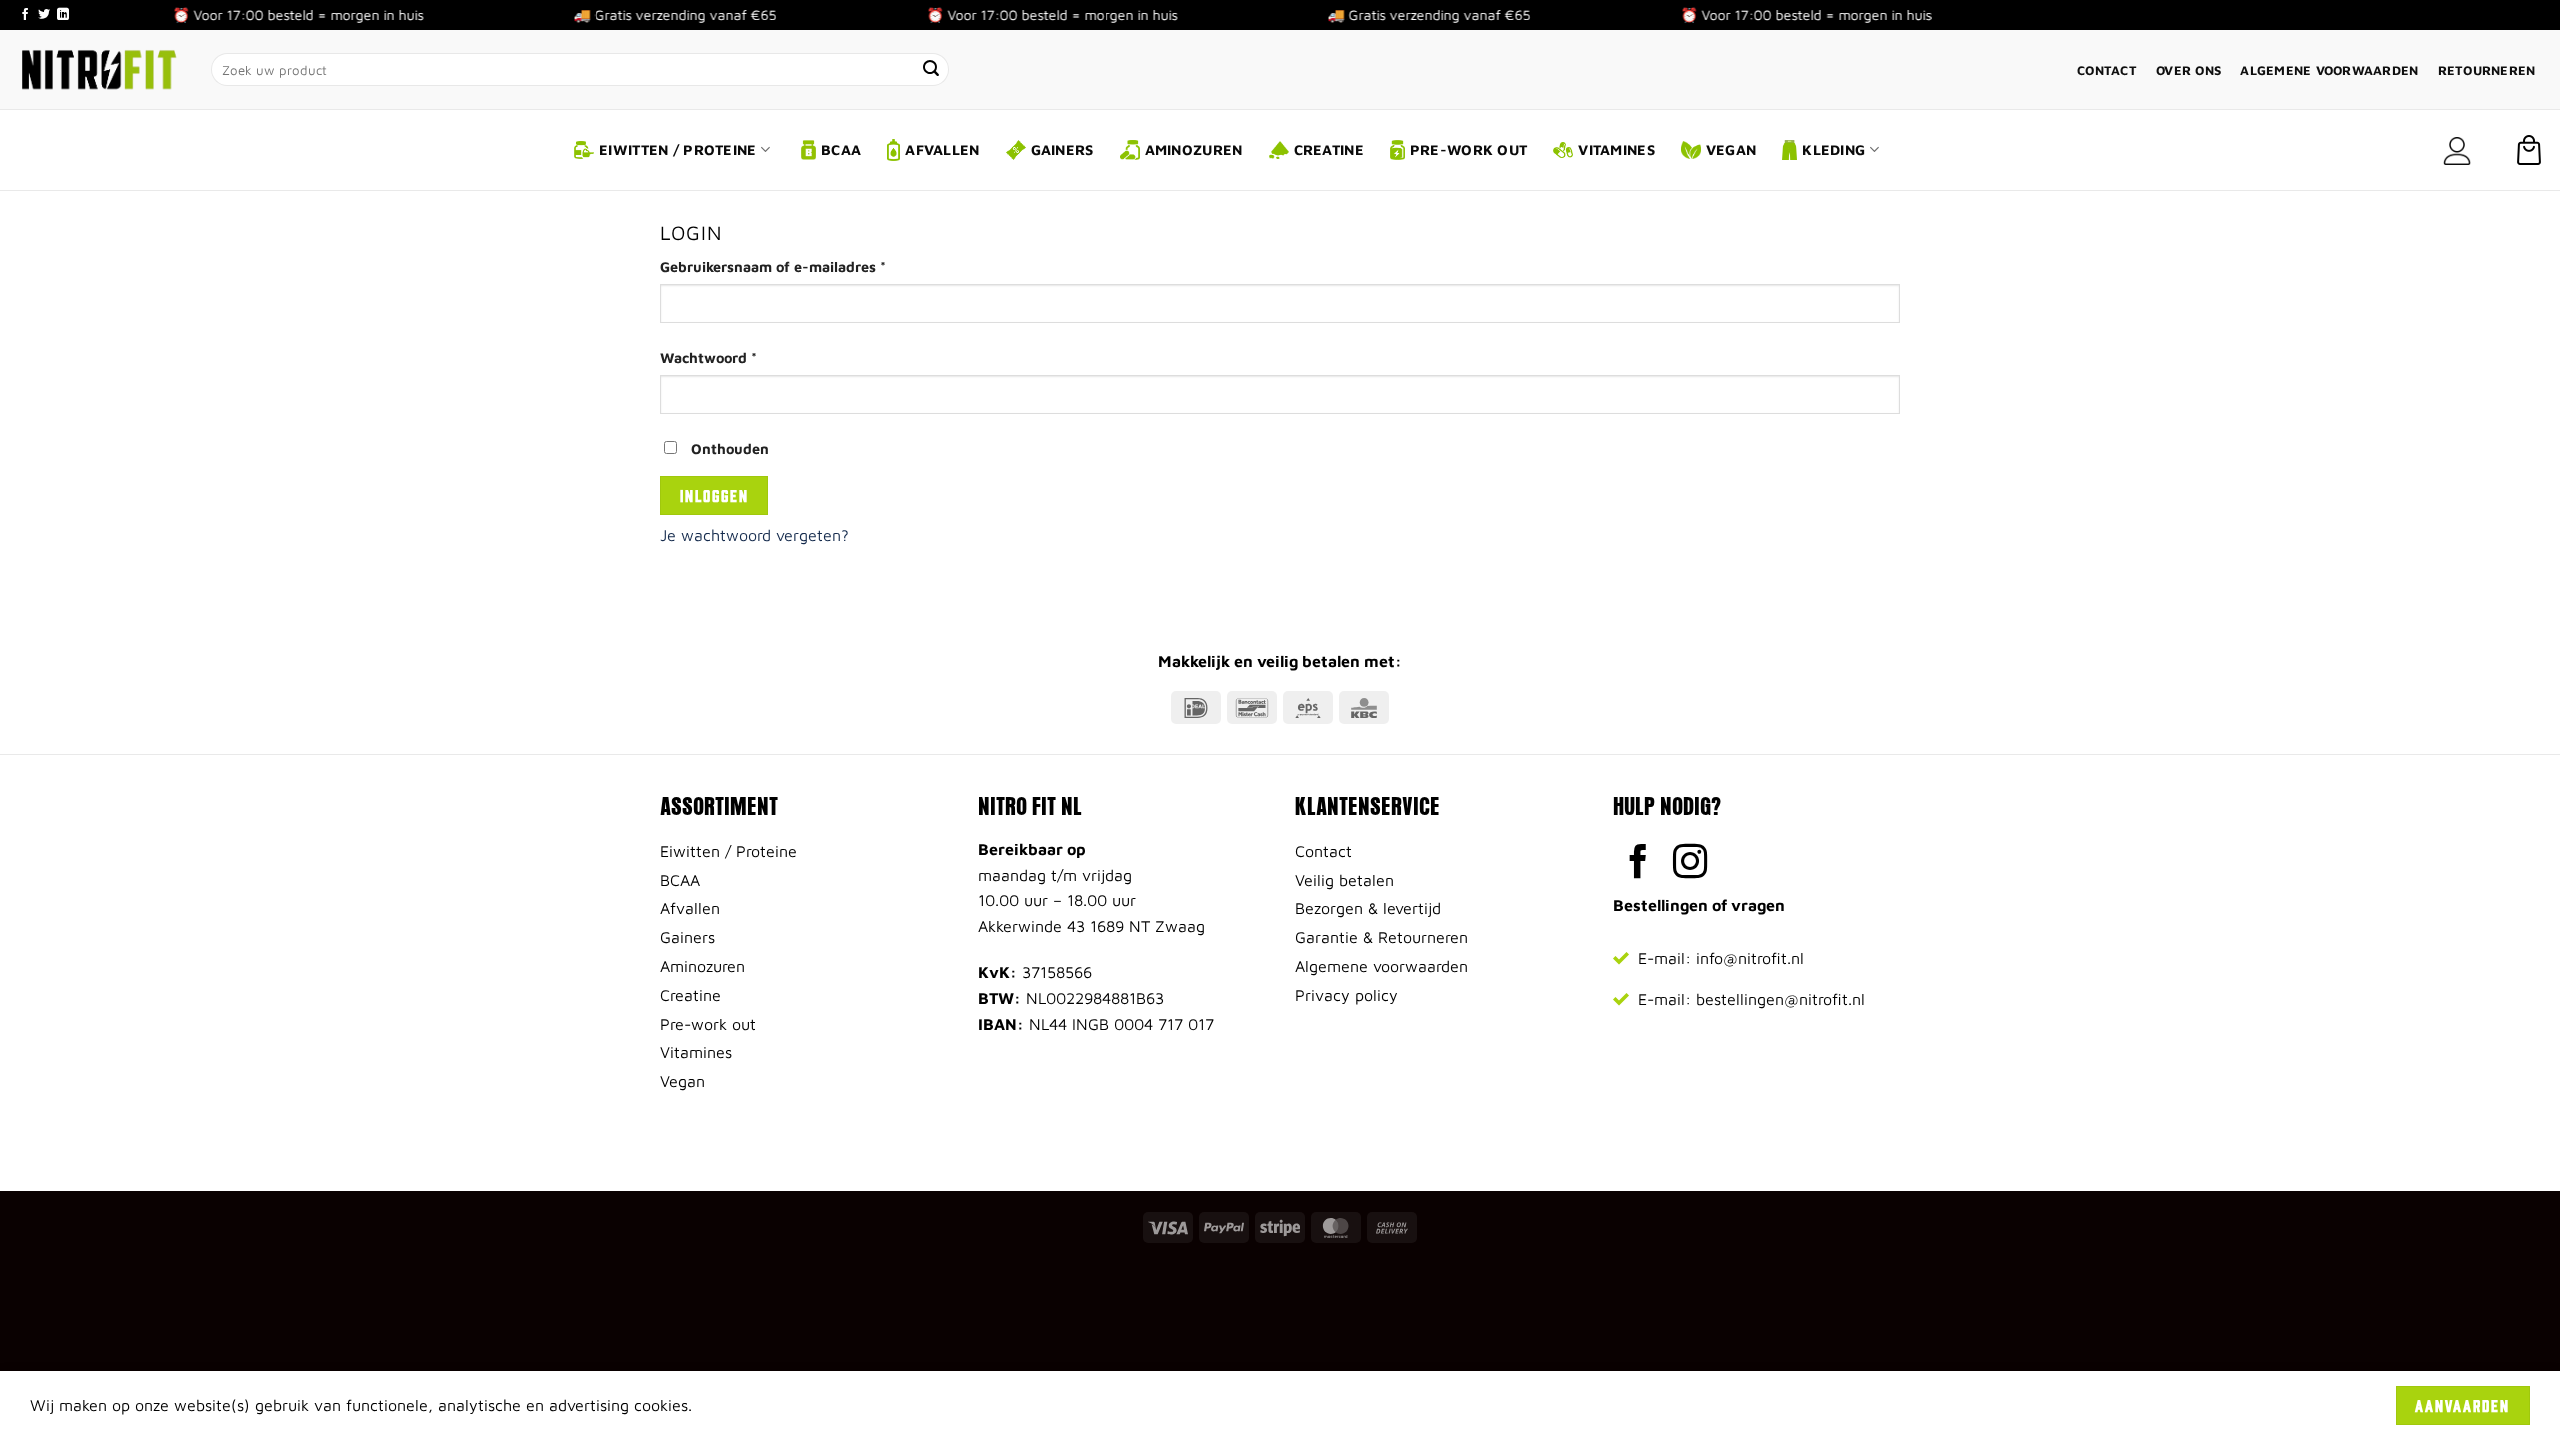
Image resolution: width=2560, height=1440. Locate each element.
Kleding (1833, 149)
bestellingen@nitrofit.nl (1780, 999)
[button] (2529, 150)
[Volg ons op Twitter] (44, 15)
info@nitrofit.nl (1750, 958)
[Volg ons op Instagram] (1690, 864)
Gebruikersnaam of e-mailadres (796, 266)
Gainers (1062, 149)
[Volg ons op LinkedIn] (63, 15)
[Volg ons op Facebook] (25, 15)
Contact (2107, 70)
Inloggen (714, 495)
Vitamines (1616, 149)
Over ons (2188, 70)
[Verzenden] (932, 70)
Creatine (1329, 149)
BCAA (841, 149)
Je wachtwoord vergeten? (754, 535)
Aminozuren (1194, 149)
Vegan (1731, 149)
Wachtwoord (732, 357)
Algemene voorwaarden (2329, 70)
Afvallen (942, 149)
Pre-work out (1468, 149)
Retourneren (2487, 70)
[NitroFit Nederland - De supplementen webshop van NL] (98, 69)
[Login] (2457, 150)
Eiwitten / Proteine (677, 149)
